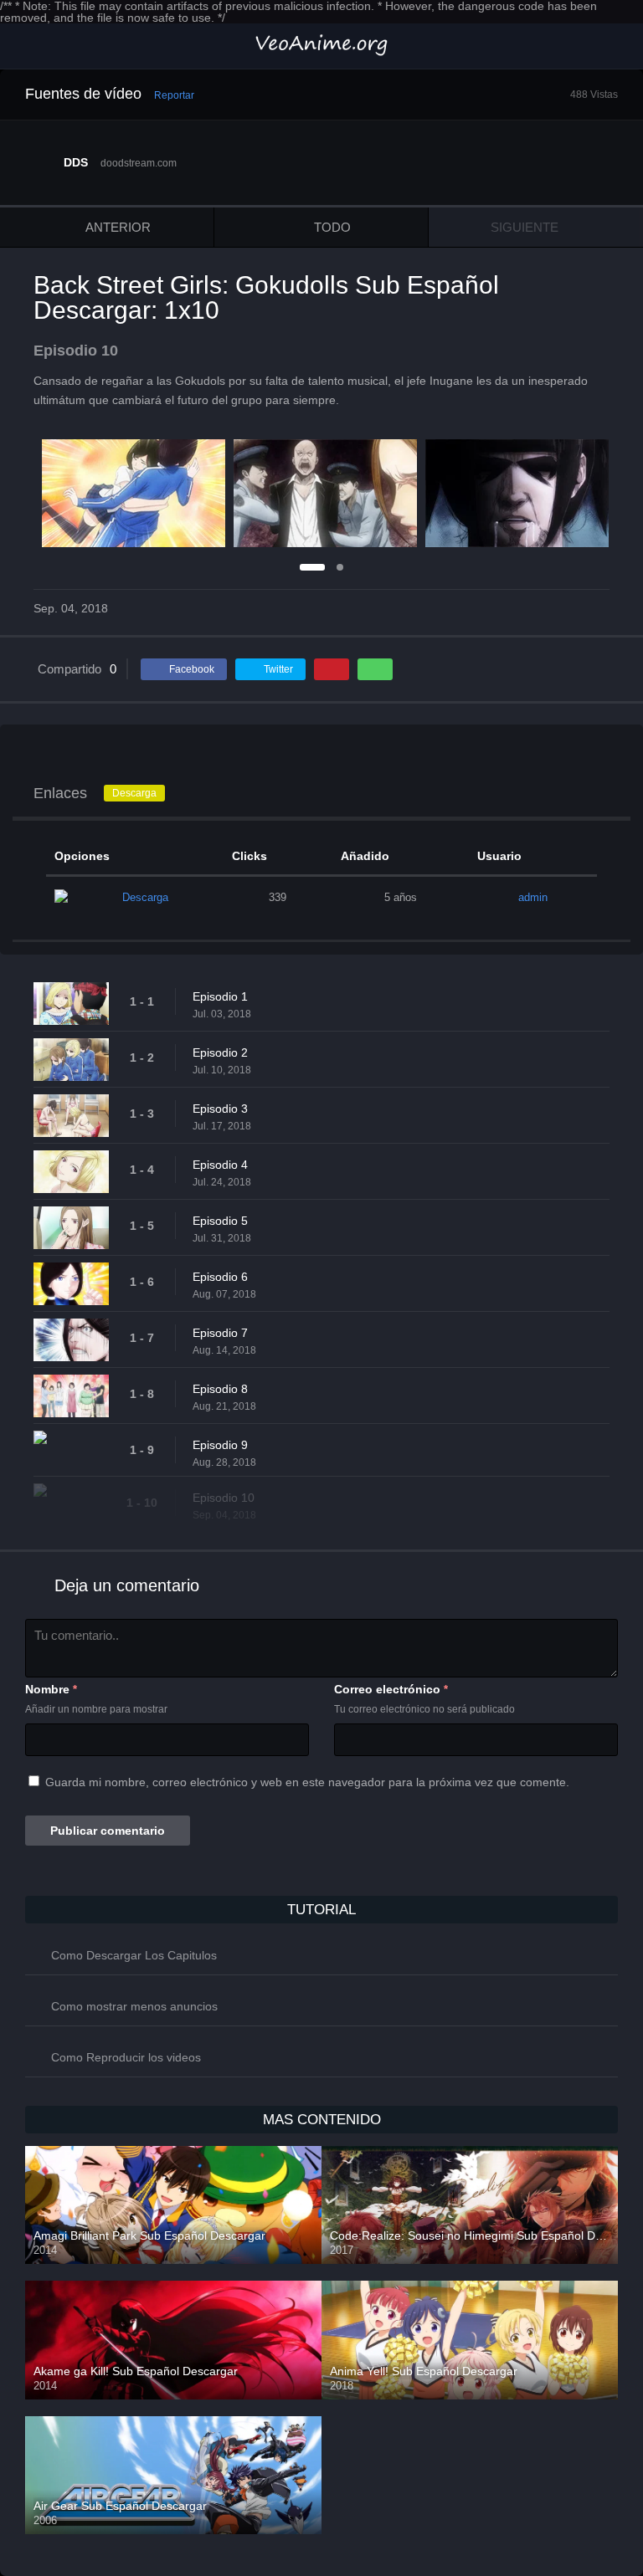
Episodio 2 (220, 1052)
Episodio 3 (220, 1109)
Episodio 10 (224, 1498)
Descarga (134, 793)
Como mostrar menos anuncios (134, 2006)
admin (533, 897)
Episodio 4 (220, 1165)
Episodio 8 (220, 1389)
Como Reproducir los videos (126, 2057)
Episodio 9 (220, 1445)
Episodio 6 (220, 1277)
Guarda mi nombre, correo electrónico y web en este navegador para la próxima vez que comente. (307, 1782)
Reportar (174, 95)
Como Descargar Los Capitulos (134, 1955)
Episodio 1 (220, 996)
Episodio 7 (220, 1333)
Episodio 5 (220, 1221)
